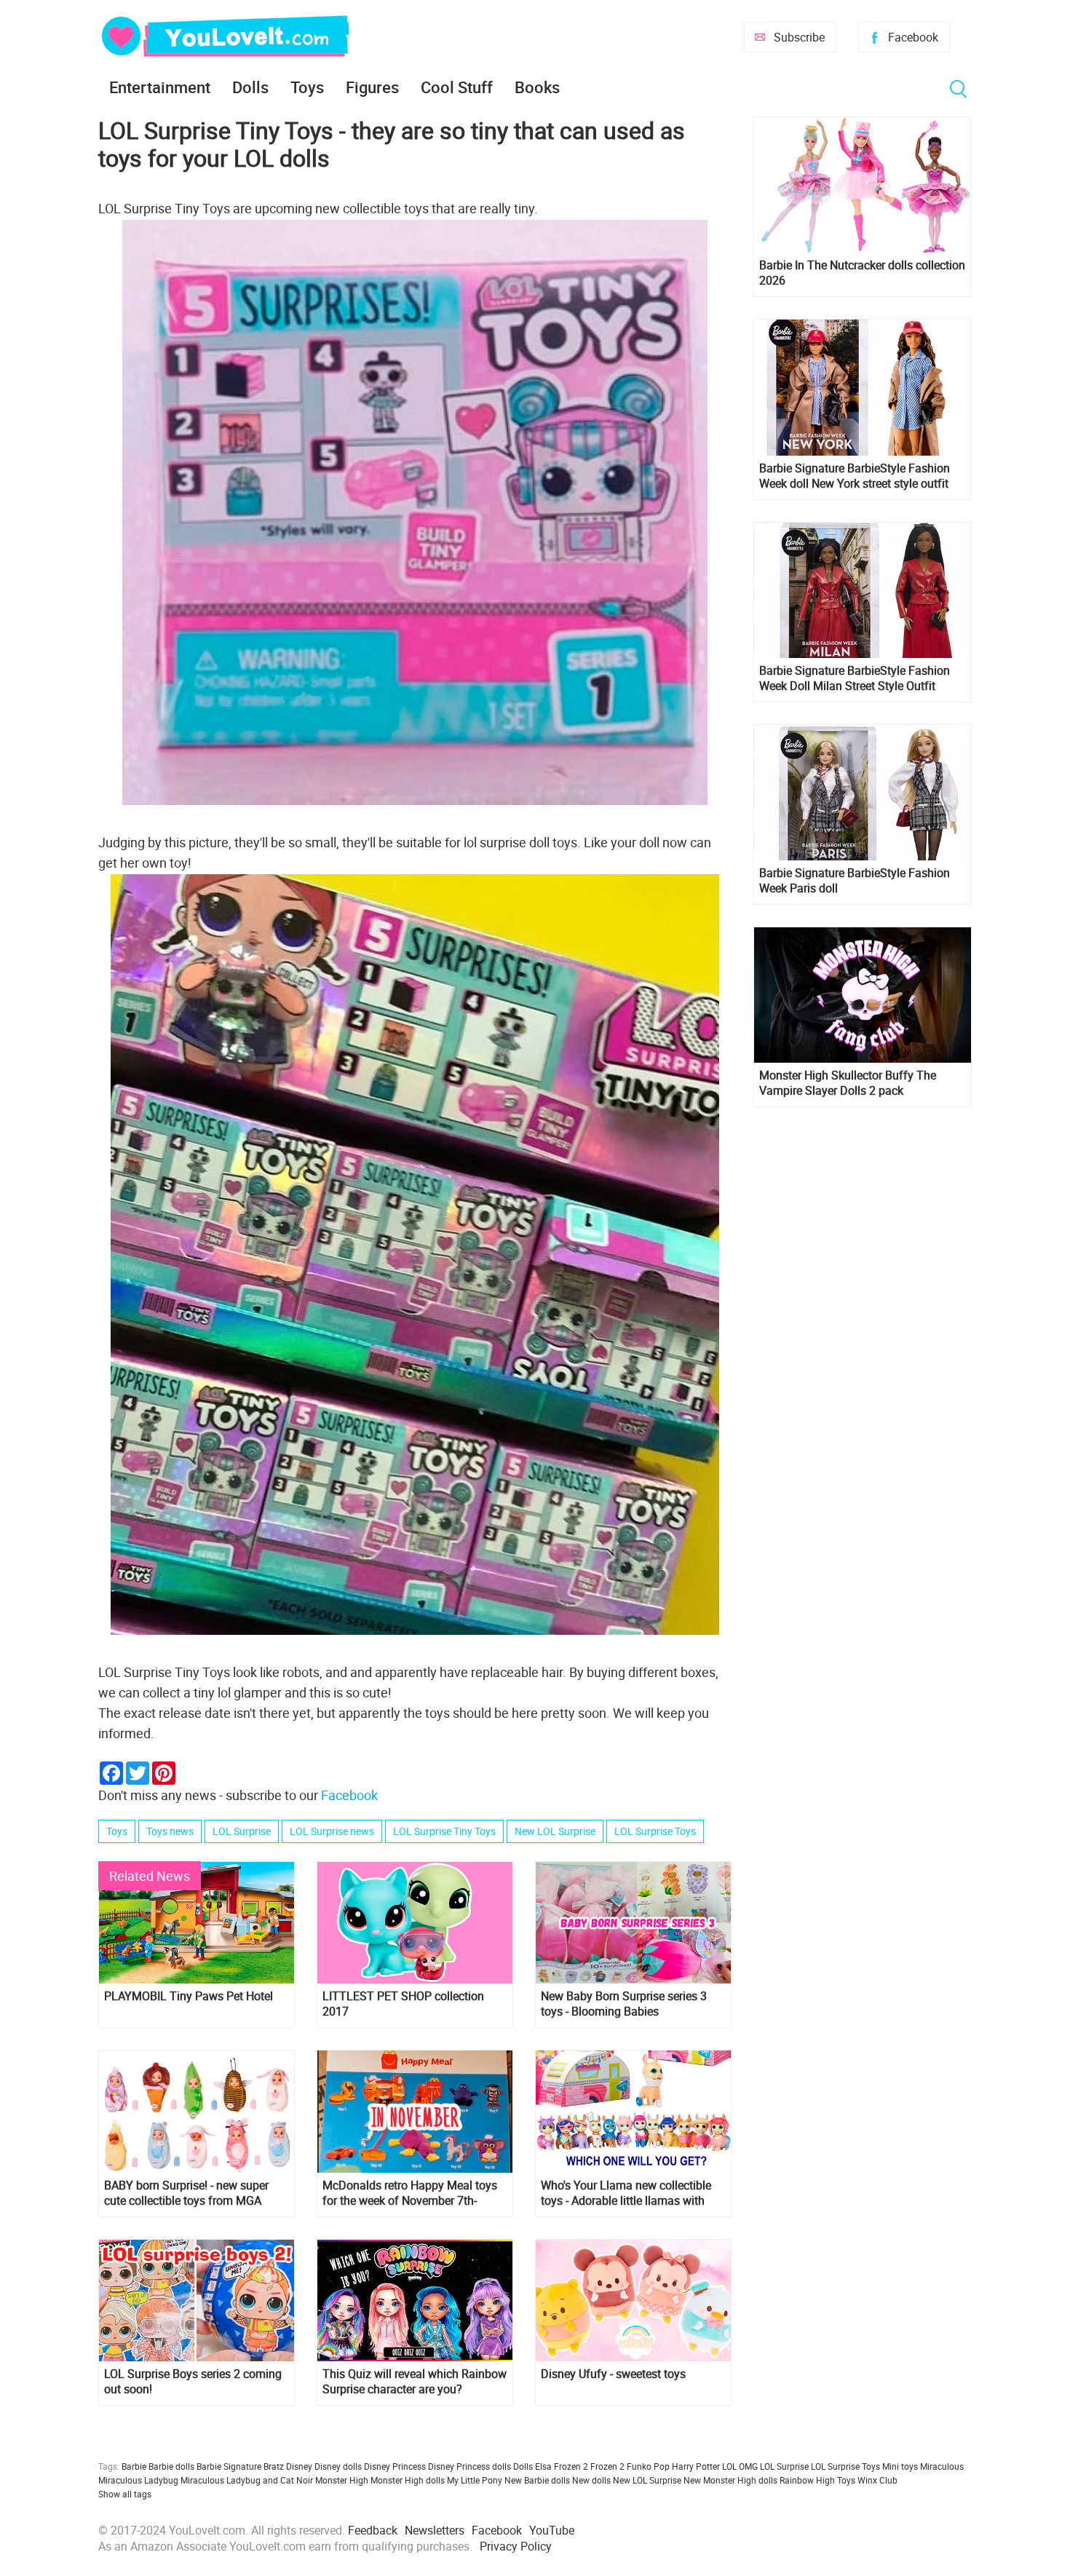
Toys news (170, 1831)
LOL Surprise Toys (655, 1831)
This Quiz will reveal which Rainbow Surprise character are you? (415, 2382)
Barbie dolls (171, 2466)
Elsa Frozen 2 (562, 2466)
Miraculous (942, 2466)
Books (537, 87)
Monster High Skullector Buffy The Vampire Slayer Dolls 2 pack (848, 1083)
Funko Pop (648, 2466)
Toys (307, 87)
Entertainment (160, 87)
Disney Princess (395, 2466)
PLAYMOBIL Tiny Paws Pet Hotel (189, 1996)
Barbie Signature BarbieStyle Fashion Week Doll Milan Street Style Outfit (855, 678)
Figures (372, 87)
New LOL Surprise (555, 1831)
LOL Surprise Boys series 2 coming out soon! (193, 2382)
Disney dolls (338, 2466)
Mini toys (900, 2466)
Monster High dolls (408, 2480)
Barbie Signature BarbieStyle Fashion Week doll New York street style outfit (855, 476)
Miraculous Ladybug (138, 2480)
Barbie (134, 2466)
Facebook (913, 37)
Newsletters (435, 2530)
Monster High (342, 2480)
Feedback (373, 2530)
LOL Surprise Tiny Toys (444, 1831)
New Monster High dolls (730, 2480)
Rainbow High (807, 2480)
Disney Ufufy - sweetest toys (613, 2374)
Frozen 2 (607, 2466)
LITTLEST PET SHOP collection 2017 (403, 2004)
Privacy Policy (516, 2546)
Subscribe (799, 37)
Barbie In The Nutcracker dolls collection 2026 (862, 273)
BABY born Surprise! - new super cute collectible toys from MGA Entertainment (186, 2193)
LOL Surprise (242, 1831)
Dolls (250, 87)
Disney (299, 2466)
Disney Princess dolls (469, 2466)
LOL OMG (740, 2466)
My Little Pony (475, 2480)
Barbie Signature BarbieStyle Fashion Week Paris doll (855, 881)
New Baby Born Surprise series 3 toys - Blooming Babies (624, 2004)
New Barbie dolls (537, 2480)
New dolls (591, 2480)
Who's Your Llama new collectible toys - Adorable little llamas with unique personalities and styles (626, 2193)
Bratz (274, 2466)
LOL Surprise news (332, 1831)
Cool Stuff (457, 87)
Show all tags (125, 2494)
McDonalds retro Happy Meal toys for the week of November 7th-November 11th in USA (410, 2193)
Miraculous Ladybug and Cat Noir (247, 2480)
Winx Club (877, 2480)
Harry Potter (696, 2466)
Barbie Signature (229, 2466)
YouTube (552, 2530)
